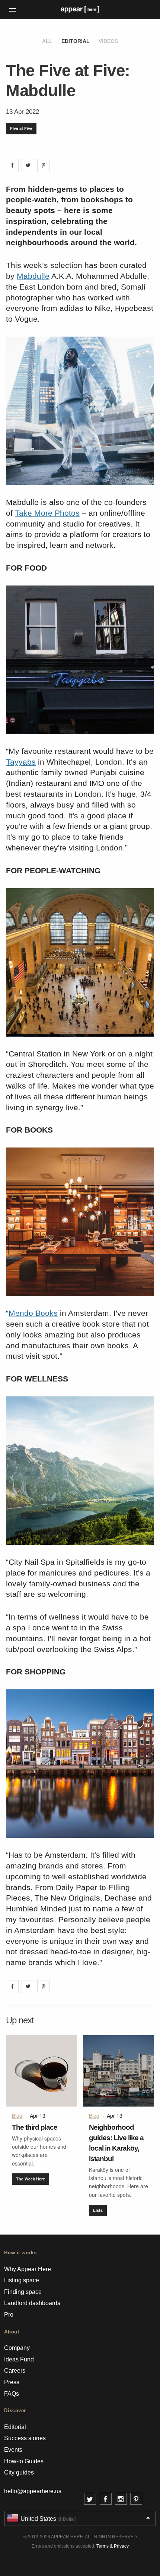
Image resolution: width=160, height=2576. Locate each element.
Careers (15, 2371)
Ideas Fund (19, 2359)
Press (12, 2382)
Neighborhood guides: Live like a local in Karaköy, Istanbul (116, 2143)
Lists (98, 2210)
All (47, 41)
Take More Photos (47, 513)
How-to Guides (24, 2461)
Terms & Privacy (113, 2546)
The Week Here (31, 2179)
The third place (35, 2127)
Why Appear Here (28, 2269)
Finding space (23, 2292)
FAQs (12, 2394)
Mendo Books (33, 1313)
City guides (19, 2472)
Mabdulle (33, 276)
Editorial (76, 41)
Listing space (22, 2280)
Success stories (25, 2438)
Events (13, 2450)
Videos (108, 41)
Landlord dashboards (32, 2303)
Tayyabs (21, 762)
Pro (9, 2315)
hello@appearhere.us (33, 2491)
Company (17, 2348)
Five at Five (21, 128)
